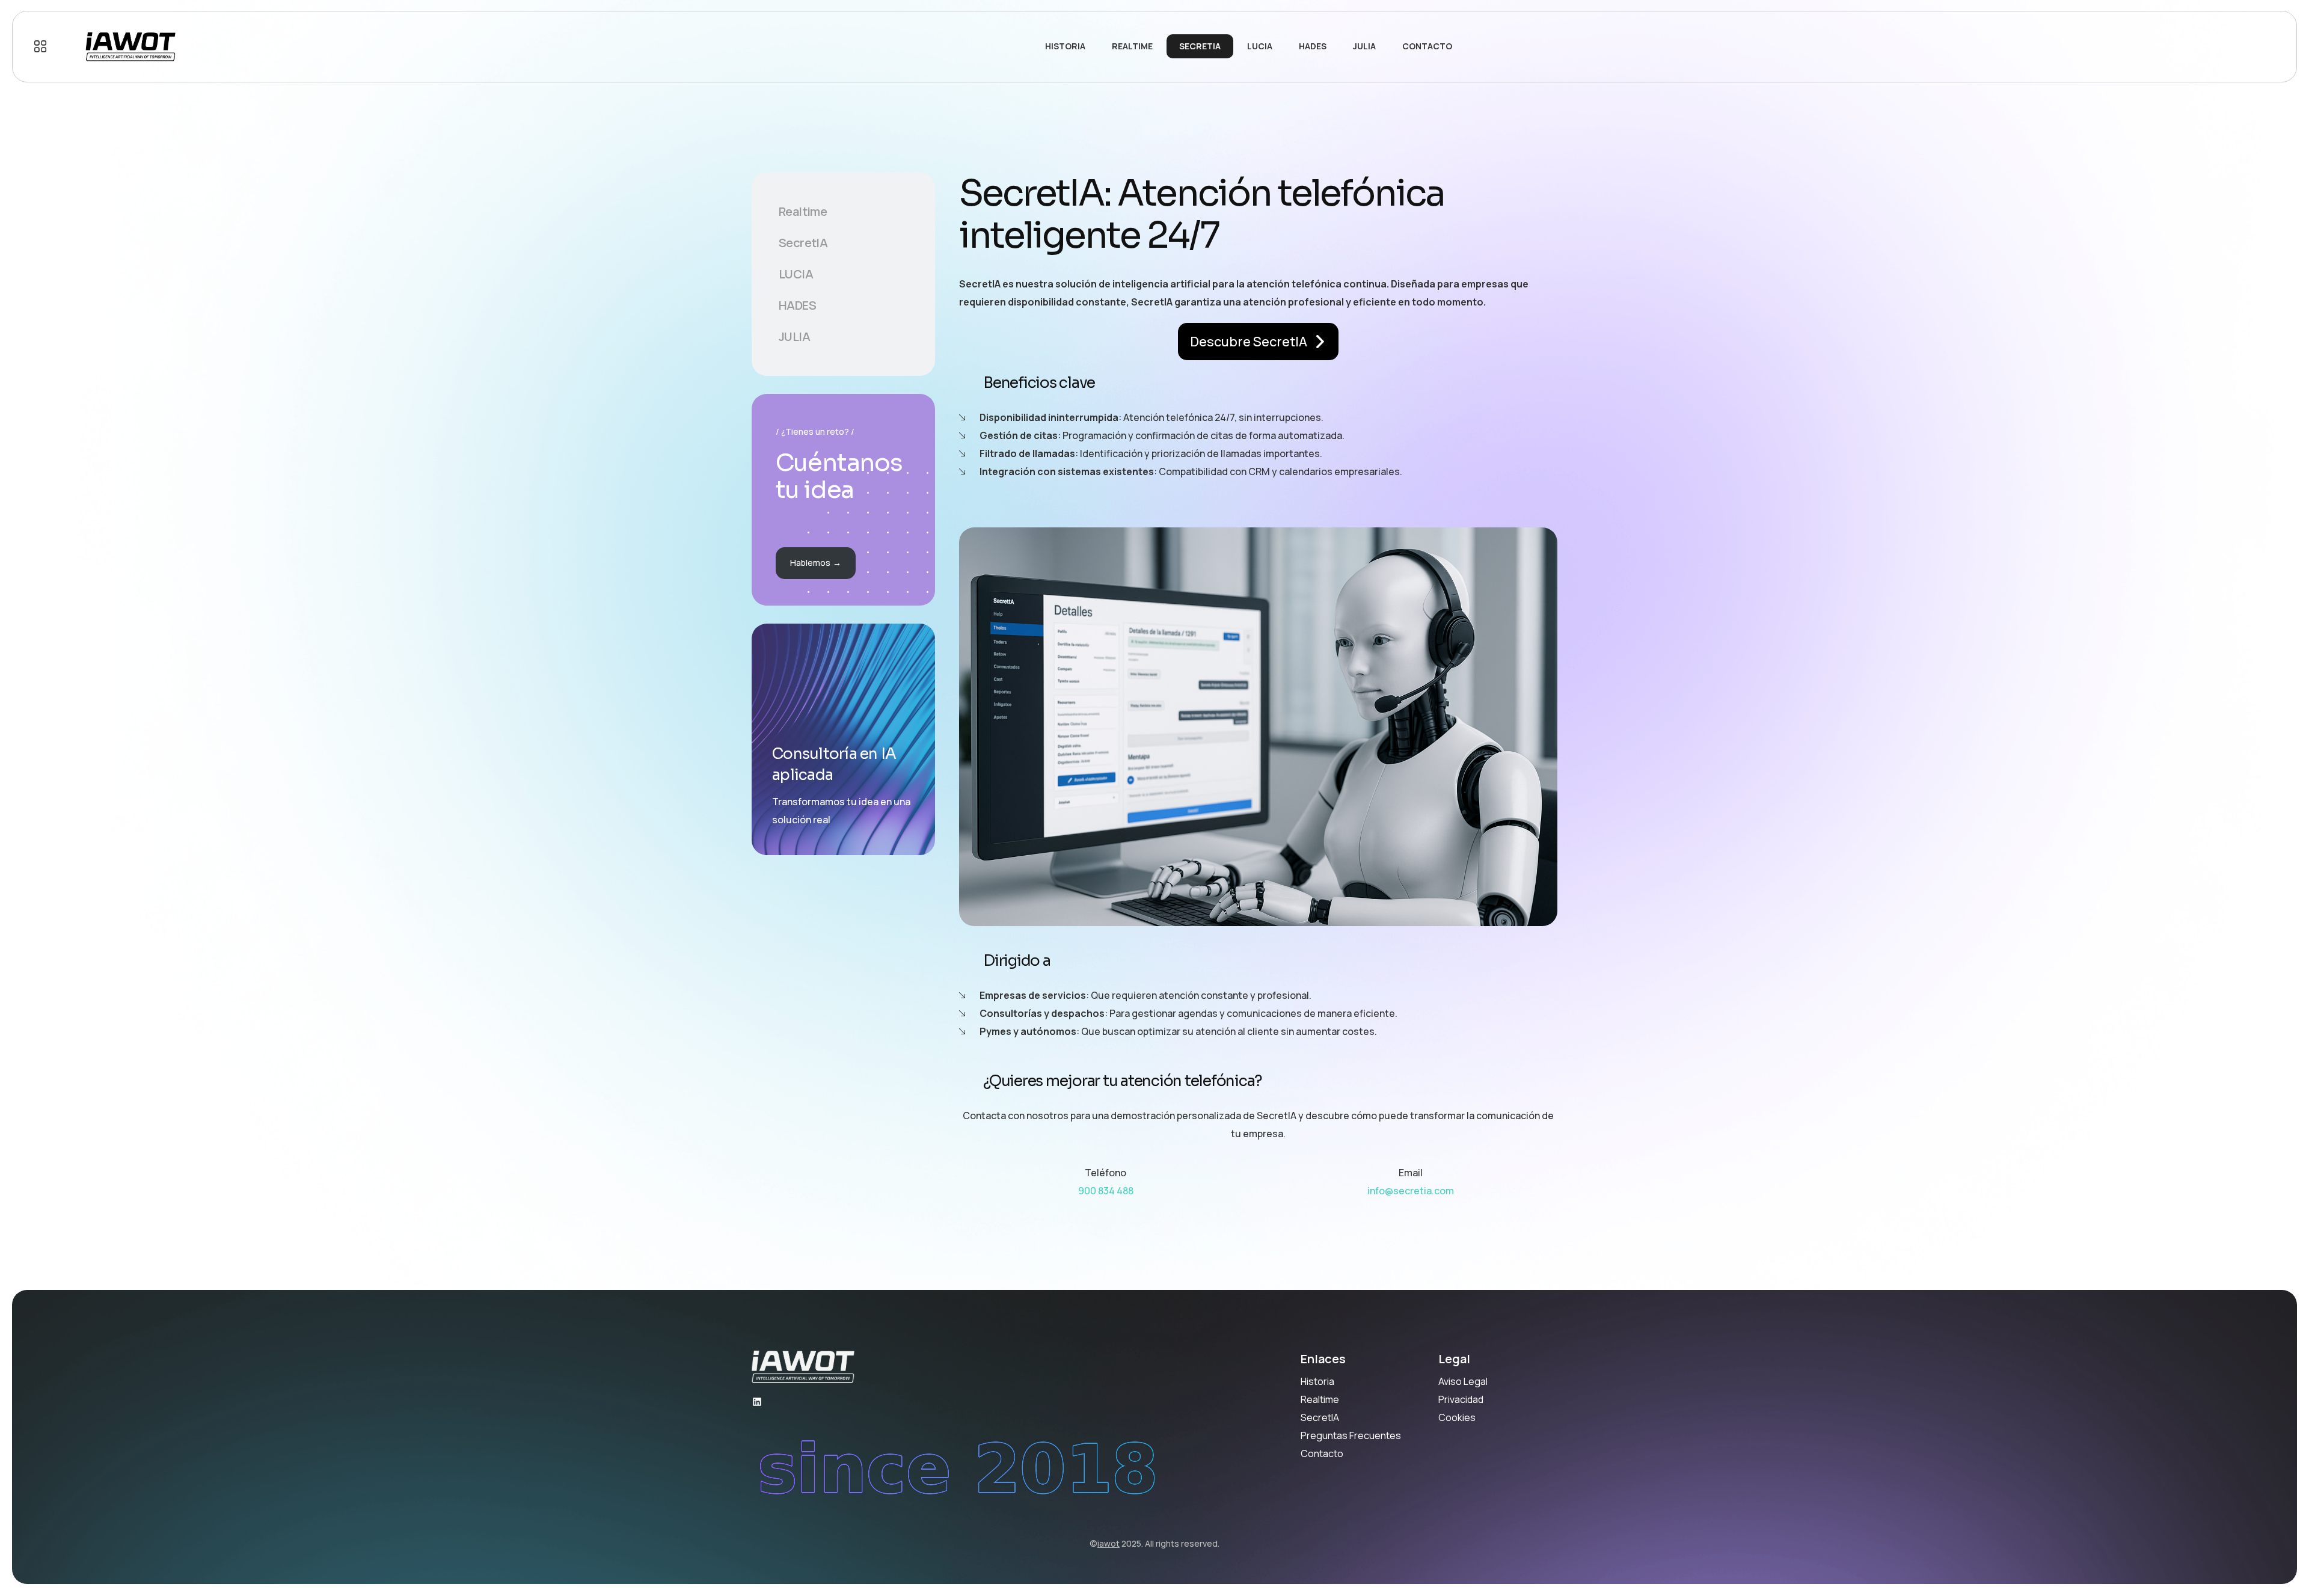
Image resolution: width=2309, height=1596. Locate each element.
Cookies (1457, 1417)
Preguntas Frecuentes (1351, 1435)
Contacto (1322, 1453)
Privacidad (1461, 1399)
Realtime (803, 211)
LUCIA (796, 274)
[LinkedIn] (757, 1402)
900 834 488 (1106, 1191)
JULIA (794, 336)
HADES (797, 305)
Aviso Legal (1463, 1381)
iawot (1109, 1543)
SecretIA (803, 243)
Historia (1317, 1381)
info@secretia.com (1411, 1191)
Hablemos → (816, 563)
